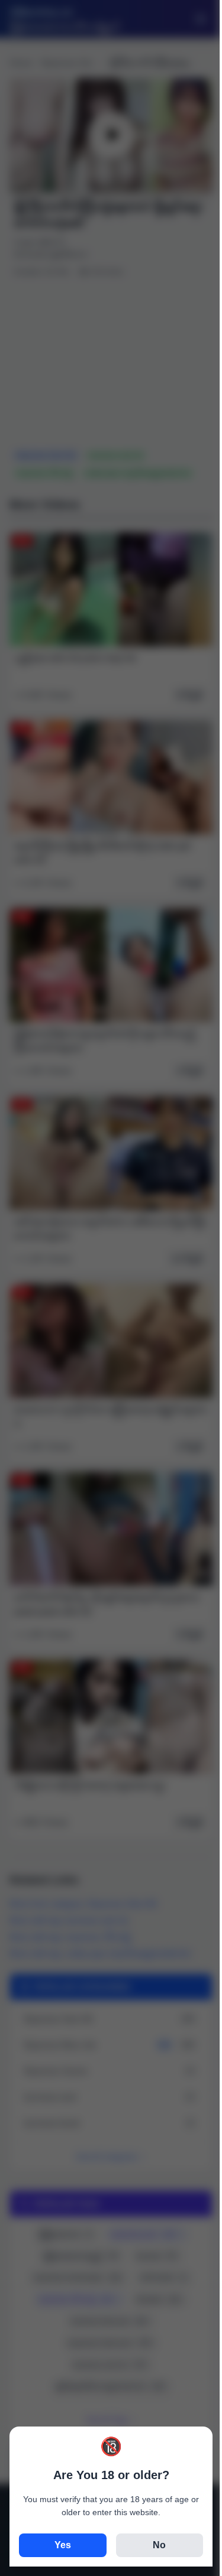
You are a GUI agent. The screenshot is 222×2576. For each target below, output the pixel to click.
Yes (63, 2545)
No (159, 2545)
